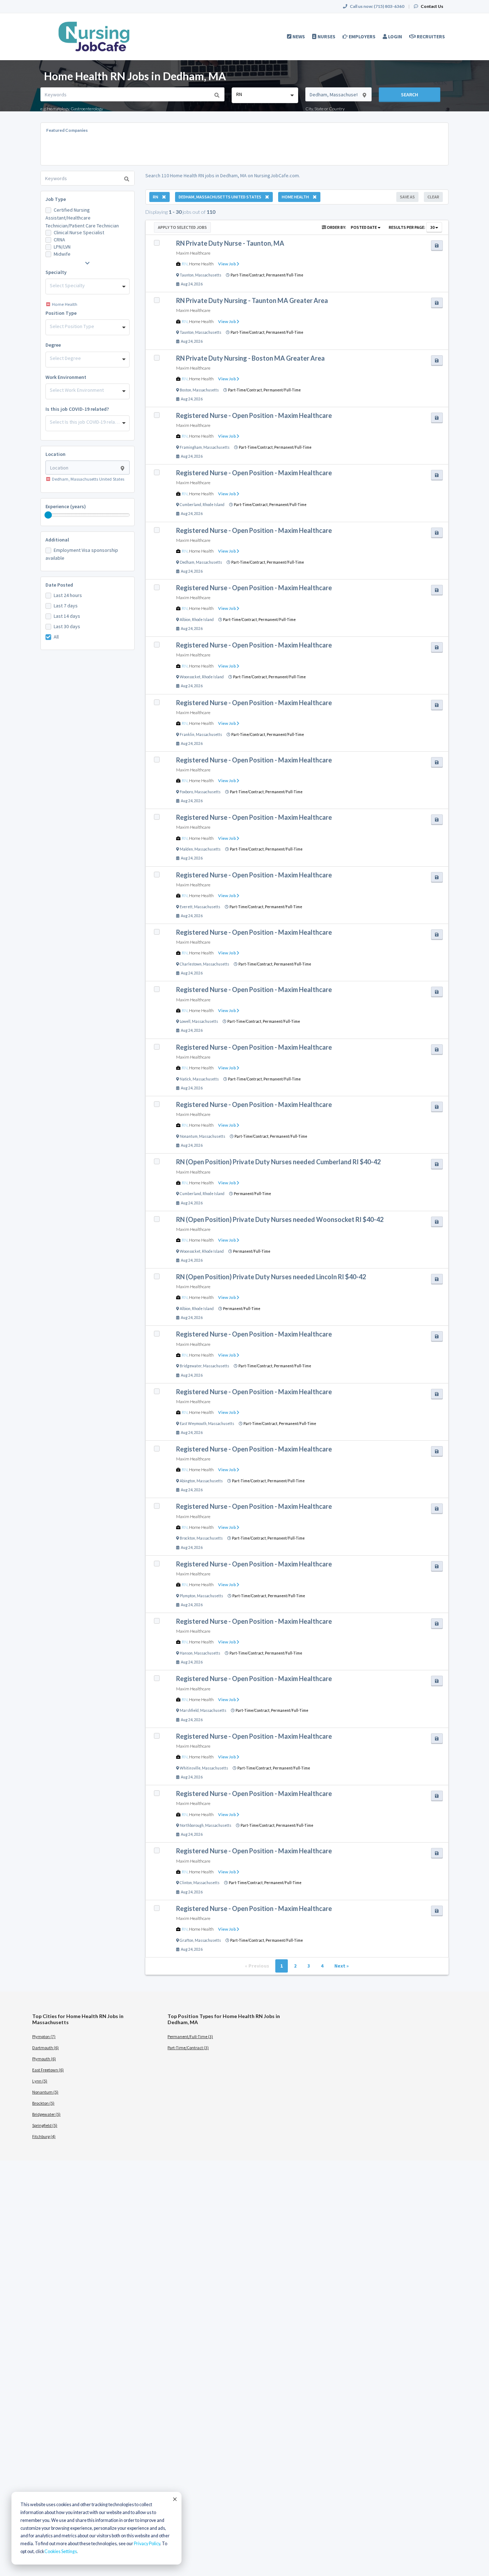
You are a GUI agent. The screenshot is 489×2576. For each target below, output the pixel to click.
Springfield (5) (45, 2125)
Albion (185, 620)
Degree (53, 345)
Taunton (187, 275)
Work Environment (66, 377)
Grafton (187, 1940)
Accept (174, 2499)
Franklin (187, 735)
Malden (186, 849)
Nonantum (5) (45, 2092)
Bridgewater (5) (46, 2114)
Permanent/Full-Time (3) (190, 2036)
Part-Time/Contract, (248, 275)
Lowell (185, 1021)
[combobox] (265, 95)
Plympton (188, 1596)
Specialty (56, 272)
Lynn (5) (40, 2081)
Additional (57, 540)
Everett (186, 907)
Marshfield (189, 1710)
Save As (407, 197)
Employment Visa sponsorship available (82, 554)
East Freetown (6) (48, 2070)
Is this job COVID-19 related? (77, 409)
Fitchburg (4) (44, 2136)
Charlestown (191, 964)
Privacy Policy (147, 2544)
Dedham (187, 562)
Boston (185, 390)
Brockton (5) (43, 2103)
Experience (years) (66, 506)
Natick (185, 1079)
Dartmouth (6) (45, 2048)
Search (410, 95)
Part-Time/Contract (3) (188, 2048)
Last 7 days (66, 606)
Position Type (61, 313)
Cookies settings (61, 2551)
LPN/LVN (62, 247)
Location (55, 454)
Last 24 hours (68, 595)
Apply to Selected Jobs (182, 227)
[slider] (48, 515)
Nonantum (189, 1136)
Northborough (192, 1825)
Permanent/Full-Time (285, 275)
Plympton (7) (44, 2036)
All (56, 637)
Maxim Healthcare (193, 253)
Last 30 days (67, 626)
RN (185, 264)
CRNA (59, 240)
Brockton (187, 1538)
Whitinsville (190, 1768)
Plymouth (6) (44, 2059)
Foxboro (186, 792)
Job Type (56, 199)
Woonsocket (190, 677)
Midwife (62, 254)
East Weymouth (193, 1424)
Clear (433, 197)
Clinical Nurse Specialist (79, 232)
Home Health (201, 264)
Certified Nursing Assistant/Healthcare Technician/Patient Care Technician (82, 218)
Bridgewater (191, 1366)
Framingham (191, 447)
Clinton (186, 1883)
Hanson (186, 1653)
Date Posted (59, 585)
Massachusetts (208, 275)
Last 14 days (67, 616)
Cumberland (190, 505)
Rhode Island (214, 505)
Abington (187, 1481)
